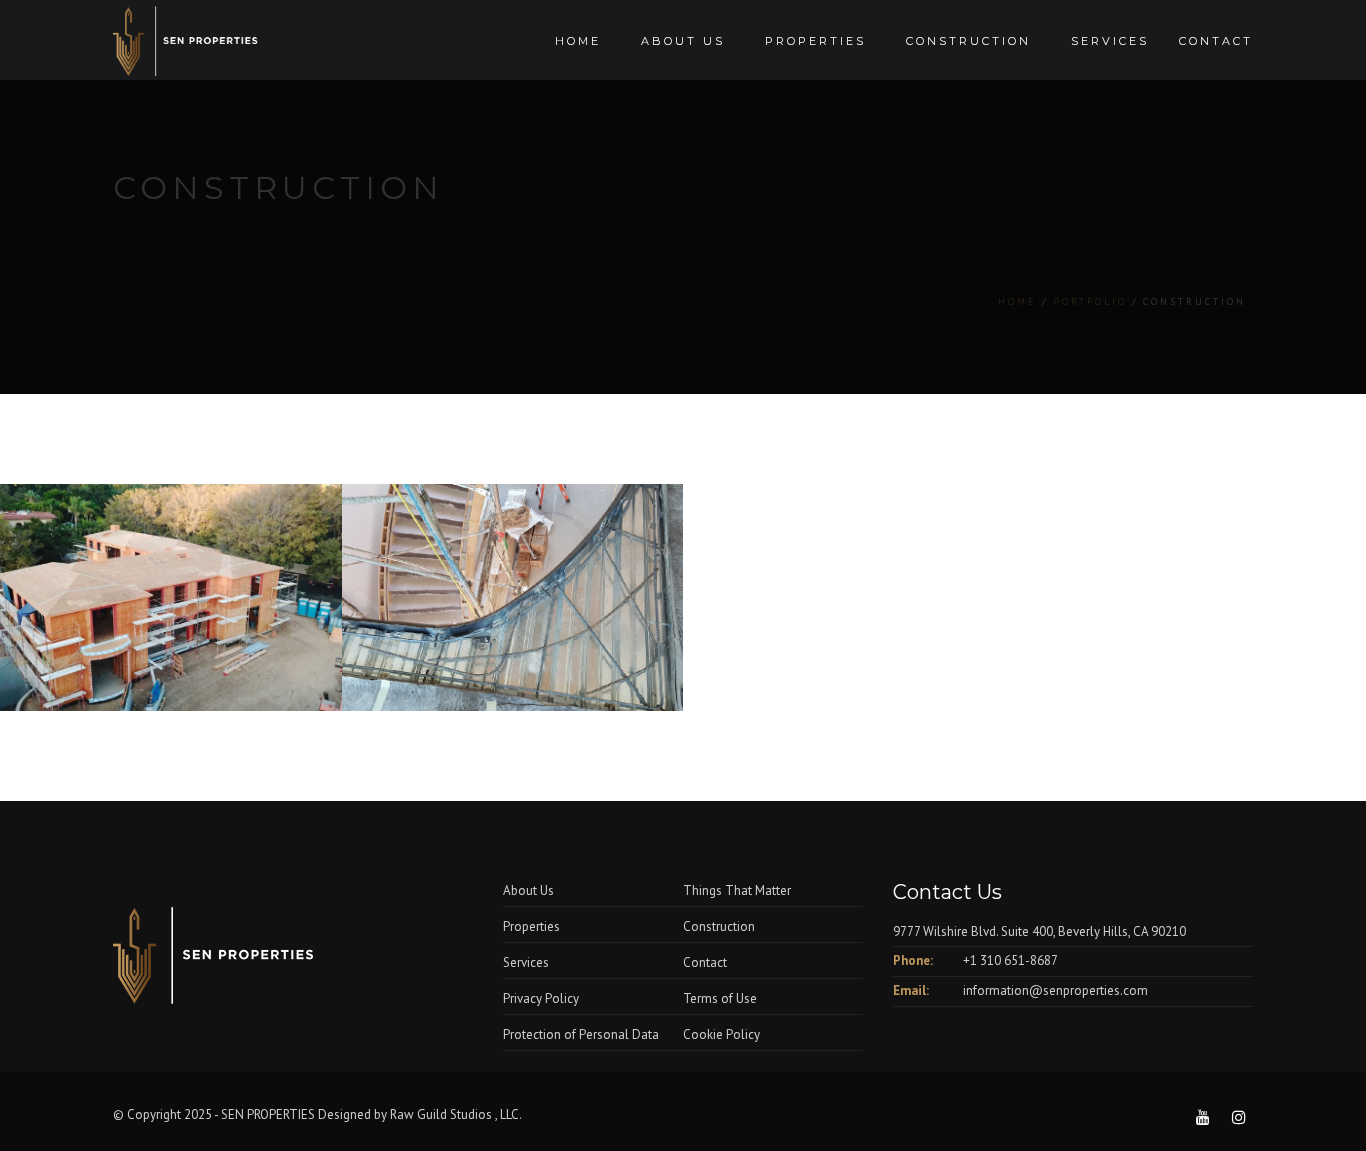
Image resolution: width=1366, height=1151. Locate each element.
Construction (968, 41)
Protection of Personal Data (581, 1034)
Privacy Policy (541, 998)
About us (683, 41)
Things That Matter (737, 890)
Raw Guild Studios (442, 1114)
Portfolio (1090, 301)
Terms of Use (720, 998)
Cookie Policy (721, 1034)
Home (578, 41)
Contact (1216, 41)
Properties (815, 41)
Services (1110, 41)
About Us (528, 890)
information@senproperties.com (1055, 990)
